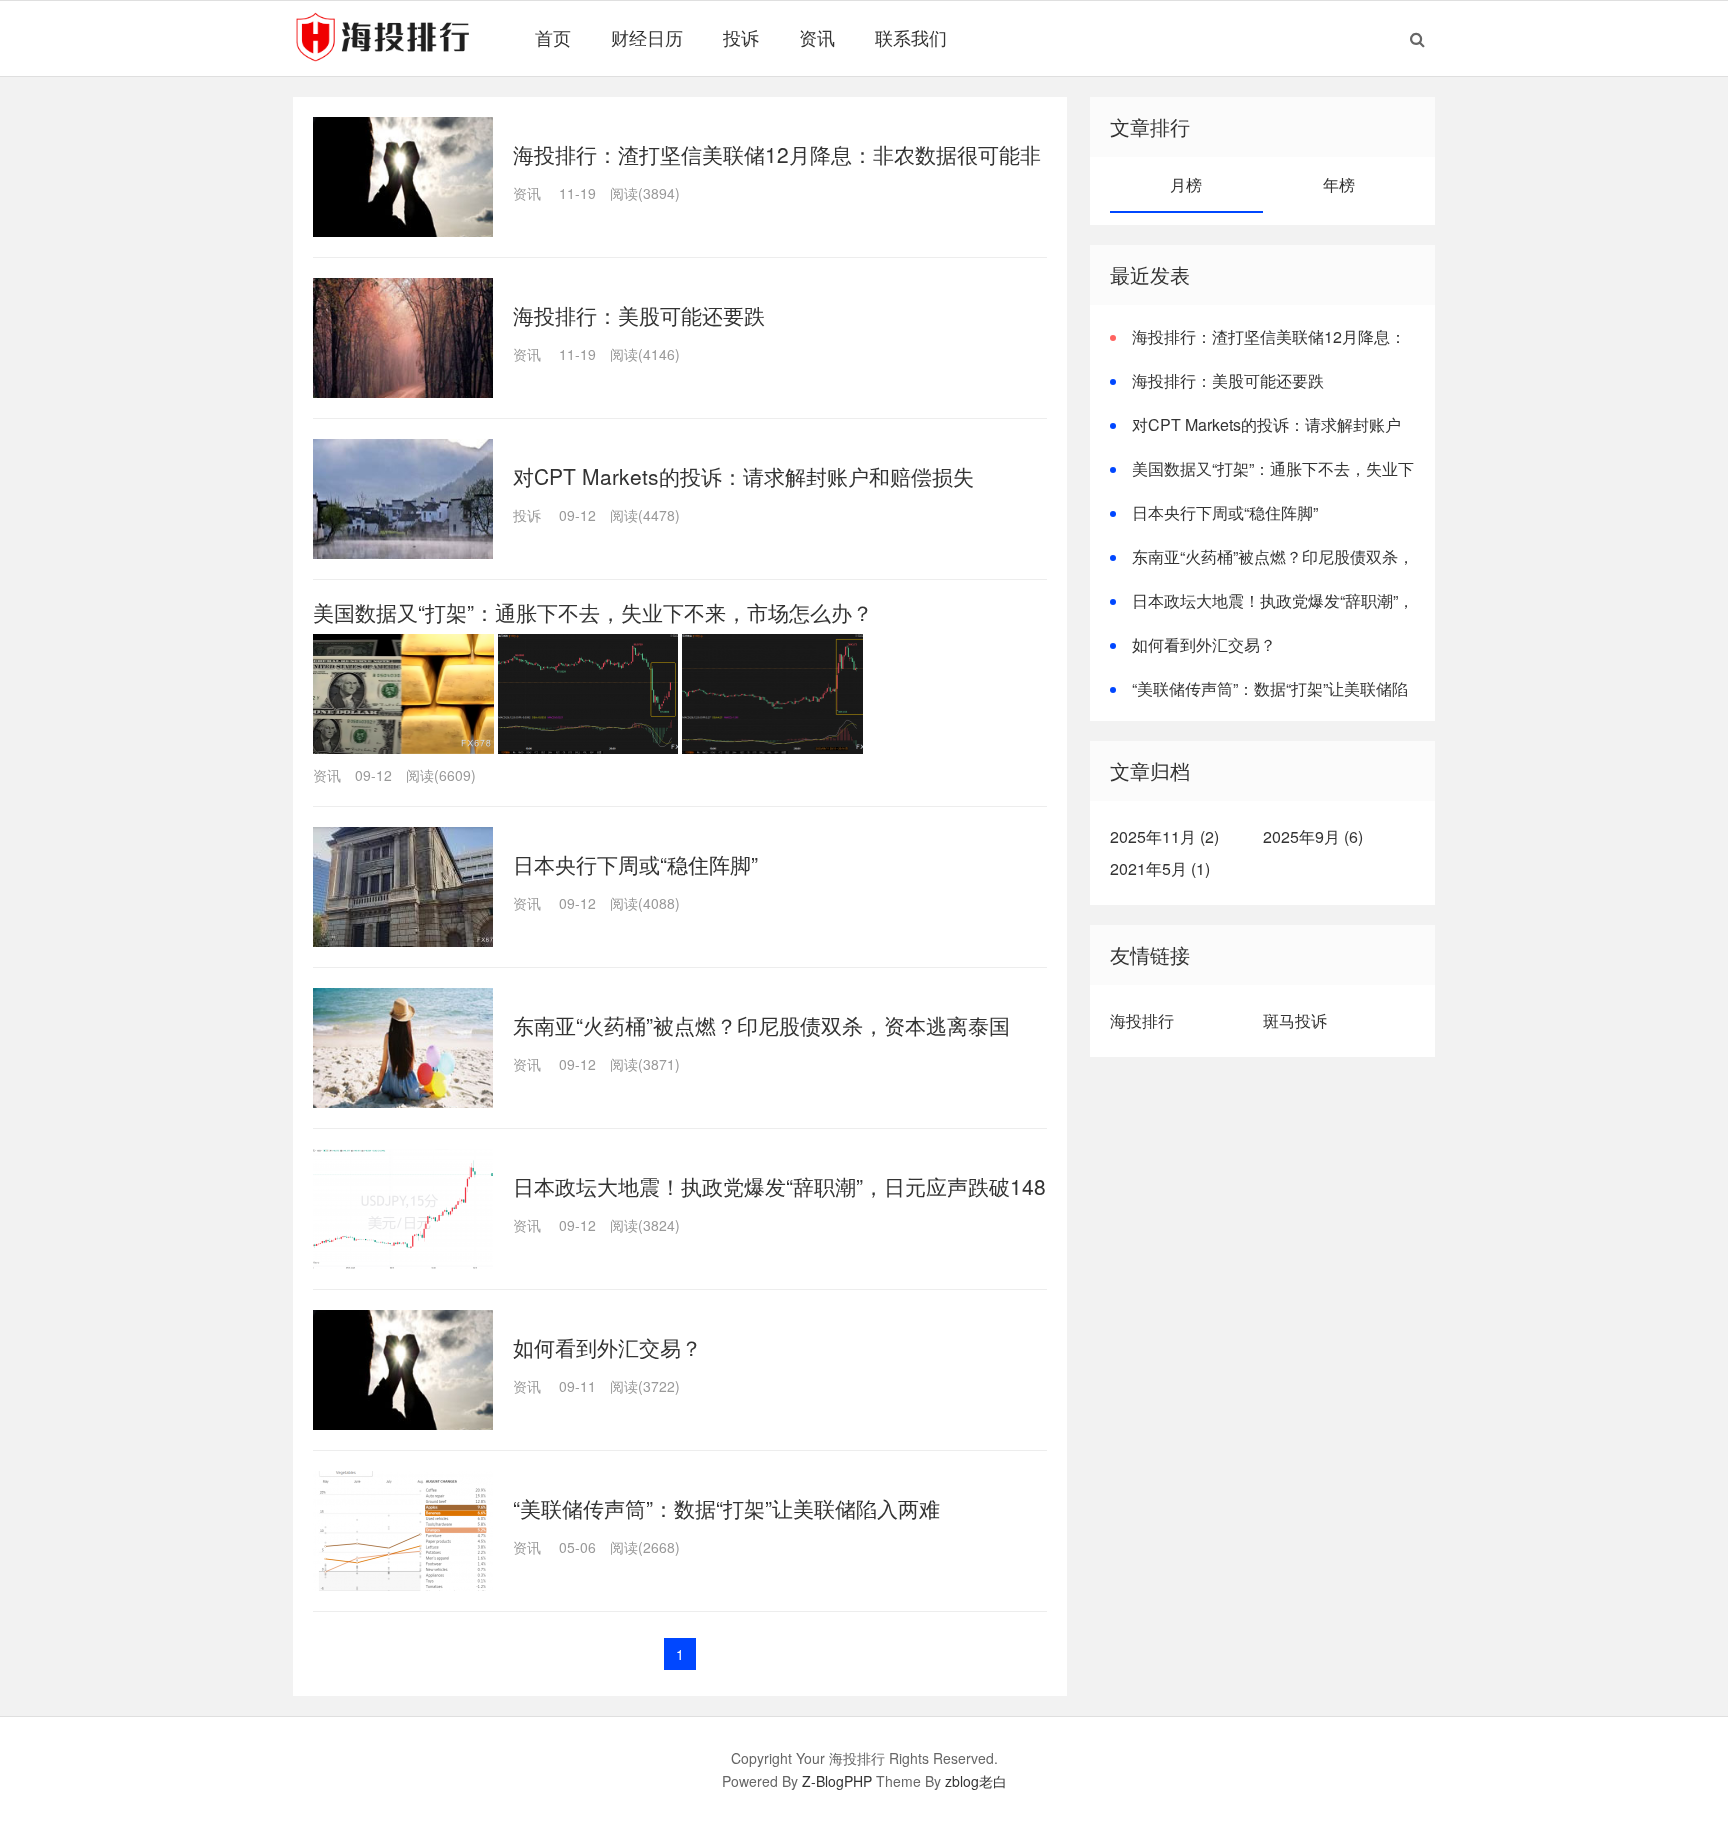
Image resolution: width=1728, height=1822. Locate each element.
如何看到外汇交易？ (607, 1347)
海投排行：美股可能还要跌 (639, 315)
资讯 (817, 37)
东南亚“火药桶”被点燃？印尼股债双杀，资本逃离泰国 (761, 1025)
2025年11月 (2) (1164, 836)
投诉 (741, 37)
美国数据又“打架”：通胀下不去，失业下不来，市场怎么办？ (593, 612)
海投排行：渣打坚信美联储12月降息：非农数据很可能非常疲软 (1258, 348)
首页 (553, 37)
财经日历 (647, 37)
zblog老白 (976, 1781)
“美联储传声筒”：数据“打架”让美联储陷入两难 (726, 1508)
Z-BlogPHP (837, 1781)
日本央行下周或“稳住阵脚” (635, 864)
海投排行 (1142, 1020)
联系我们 (911, 37)
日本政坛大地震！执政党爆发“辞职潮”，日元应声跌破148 (779, 1186)
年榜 (1339, 184)
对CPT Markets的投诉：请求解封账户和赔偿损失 (743, 476)
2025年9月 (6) (1313, 836)
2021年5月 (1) (1160, 868)
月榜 (1186, 184)
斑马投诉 (1295, 1020)
